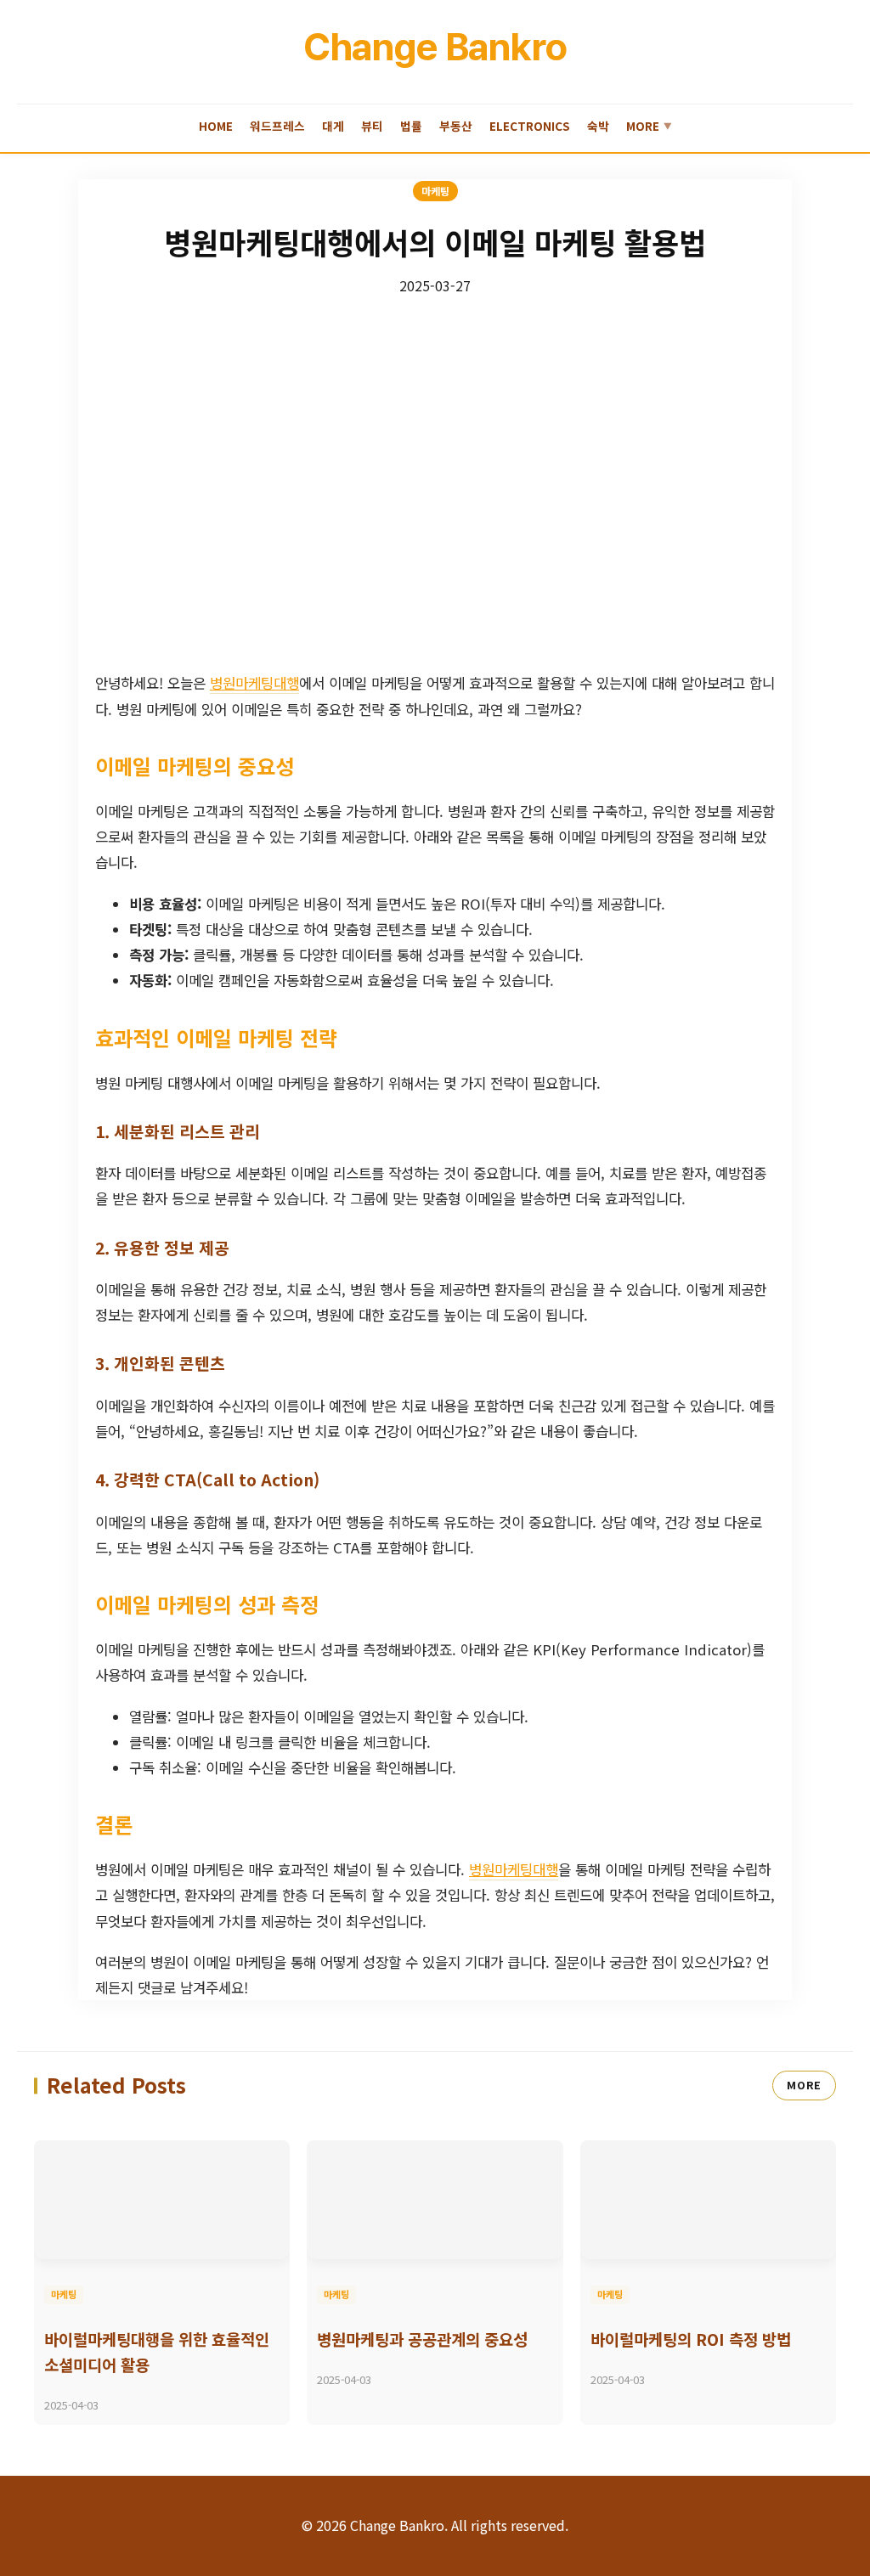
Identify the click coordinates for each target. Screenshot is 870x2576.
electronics (530, 126)
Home (216, 126)
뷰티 (372, 126)
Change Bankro (435, 47)
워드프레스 (277, 126)
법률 (411, 126)
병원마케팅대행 (254, 683)
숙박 (598, 126)
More (649, 126)
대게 (333, 126)
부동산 (456, 126)
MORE (804, 2085)
